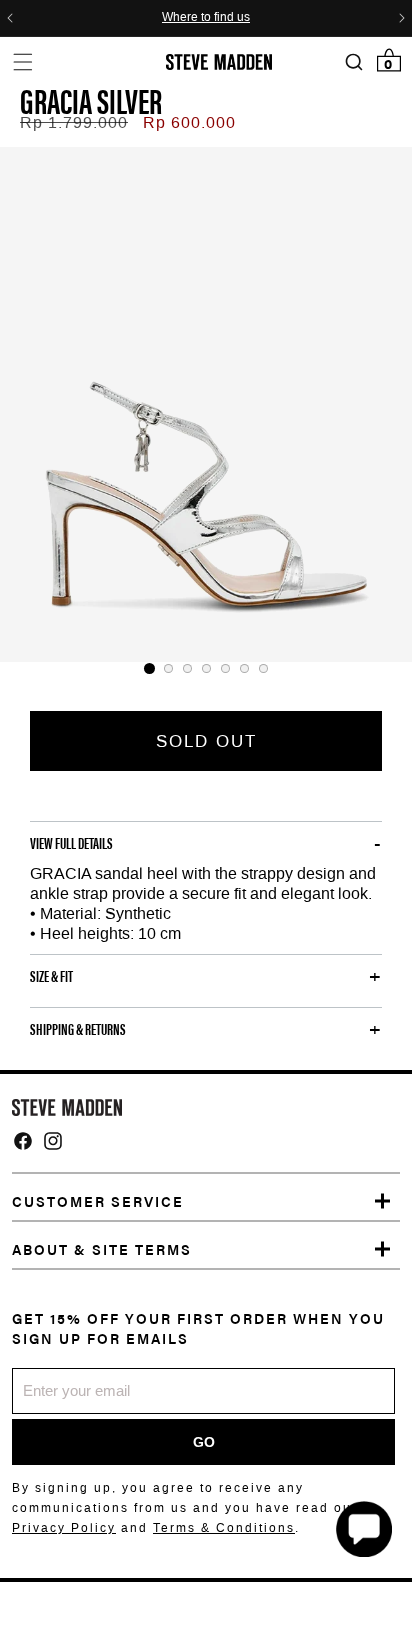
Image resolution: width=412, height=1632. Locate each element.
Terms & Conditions (224, 1528)
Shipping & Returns (78, 1029)
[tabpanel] (206, 404)
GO (204, 1442)
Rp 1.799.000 (74, 122)
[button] (22, 61)
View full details (71, 843)
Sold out (206, 741)
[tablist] (206, 668)
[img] (23, 1141)
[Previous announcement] (10, 18)
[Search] (353, 62)
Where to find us (206, 18)
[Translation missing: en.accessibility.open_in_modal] (206, 404)
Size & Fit (51, 976)
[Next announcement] (402, 18)
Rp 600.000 (189, 122)
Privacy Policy (64, 1528)
